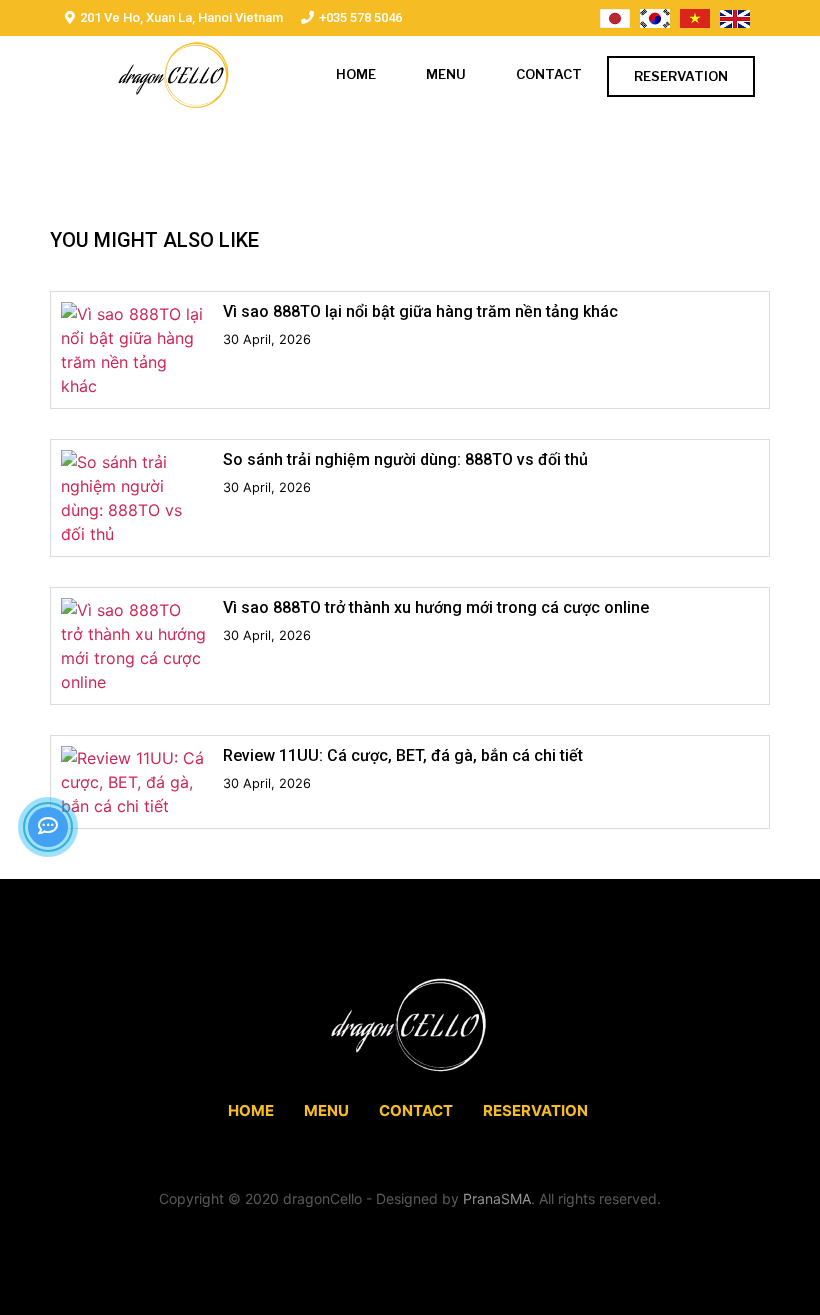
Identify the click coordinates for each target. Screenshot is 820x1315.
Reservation (681, 76)
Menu (446, 74)
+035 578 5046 (360, 17)
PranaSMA (497, 1198)
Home (356, 74)
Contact (549, 74)
